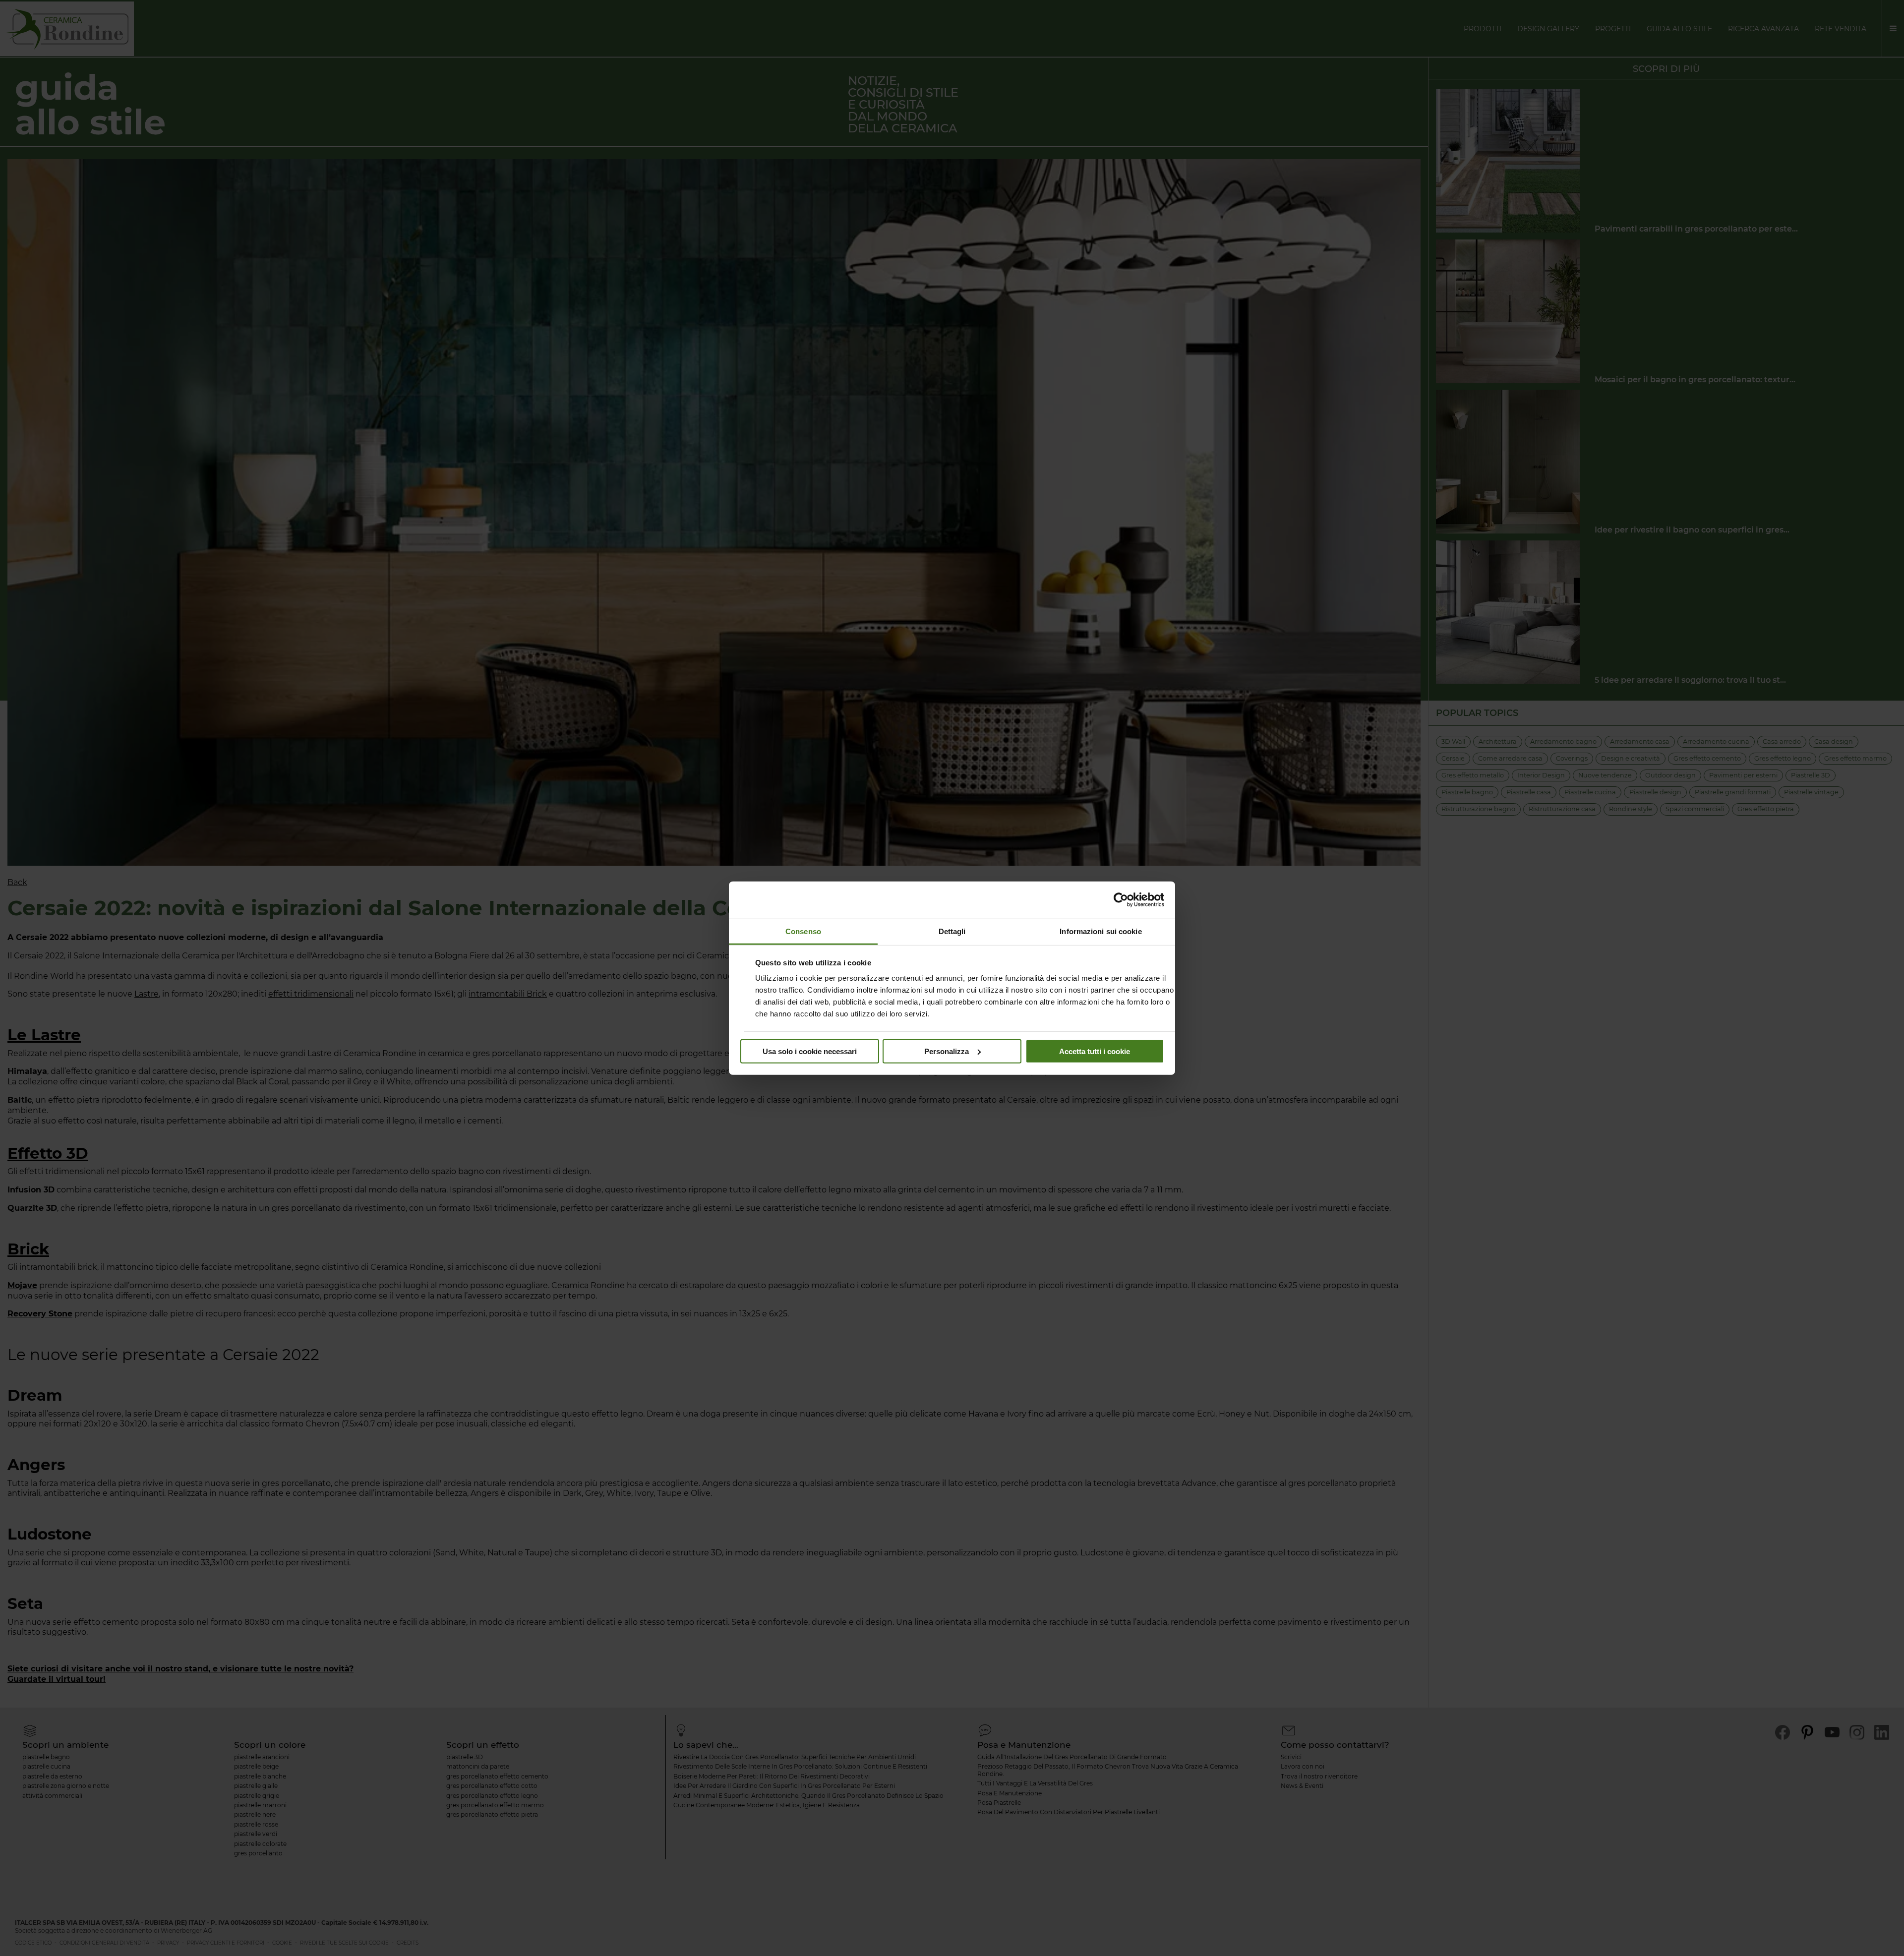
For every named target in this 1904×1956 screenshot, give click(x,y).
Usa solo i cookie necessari (810, 1051)
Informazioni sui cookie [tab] (1101, 931)
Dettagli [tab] (952, 931)
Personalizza (947, 1051)
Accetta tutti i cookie (1095, 1051)
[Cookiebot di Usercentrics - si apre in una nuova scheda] (1121, 900)
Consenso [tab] (803, 931)
